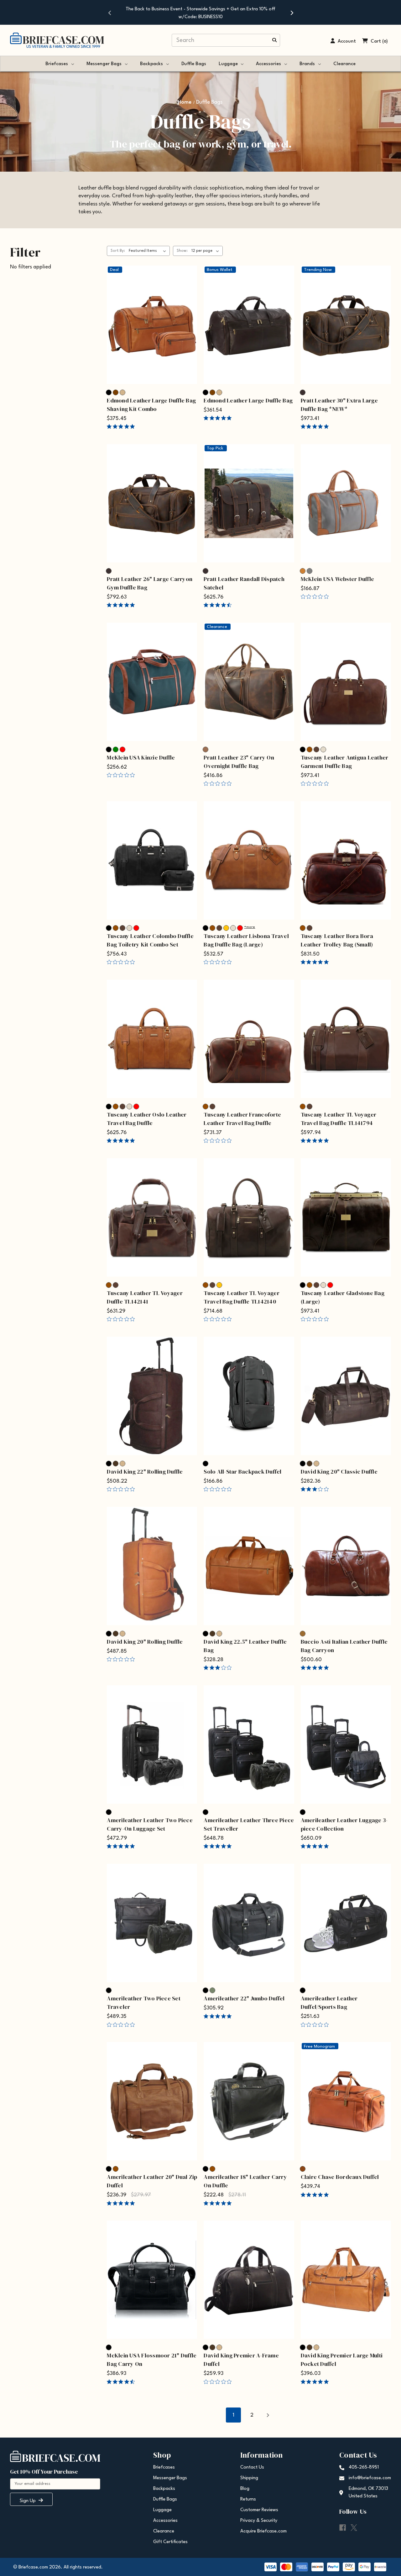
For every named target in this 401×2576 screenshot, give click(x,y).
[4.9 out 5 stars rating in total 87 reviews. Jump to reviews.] (122, 427)
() (385, 41)
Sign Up (28, 2501)
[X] (354, 2528)
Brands (307, 64)
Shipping (249, 2478)
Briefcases (57, 64)
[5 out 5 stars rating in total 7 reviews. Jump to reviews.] (316, 1668)
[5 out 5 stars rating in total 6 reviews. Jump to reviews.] (316, 427)
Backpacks (151, 64)
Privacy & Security (259, 2521)
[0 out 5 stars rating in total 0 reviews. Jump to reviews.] (316, 597)
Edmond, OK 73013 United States (368, 2493)
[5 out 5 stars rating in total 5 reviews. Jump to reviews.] (219, 2016)
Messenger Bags (104, 64)
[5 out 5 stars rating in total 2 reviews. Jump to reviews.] (122, 605)
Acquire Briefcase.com (263, 2531)
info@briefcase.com (370, 2478)
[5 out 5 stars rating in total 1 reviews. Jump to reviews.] (316, 962)
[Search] (274, 41)
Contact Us (252, 2467)
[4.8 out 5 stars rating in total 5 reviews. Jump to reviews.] (316, 2382)
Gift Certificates (170, 2542)
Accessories (268, 64)
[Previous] (110, 13)
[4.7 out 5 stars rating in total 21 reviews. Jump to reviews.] (219, 605)
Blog (245, 2489)
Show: (182, 251)
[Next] (291, 13)
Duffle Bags (194, 64)
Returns (248, 2499)
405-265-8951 (364, 2467)
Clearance (344, 64)
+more (250, 927)
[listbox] (149, 251)
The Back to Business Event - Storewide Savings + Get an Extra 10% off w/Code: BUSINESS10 (200, 13)
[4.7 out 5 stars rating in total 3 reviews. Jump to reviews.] (122, 2382)
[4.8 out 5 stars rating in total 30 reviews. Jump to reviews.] (219, 418)
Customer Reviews (259, 2510)
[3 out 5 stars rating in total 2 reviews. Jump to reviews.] (316, 1489)
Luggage (228, 64)
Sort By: (118, 251)
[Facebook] (343, 2528)
